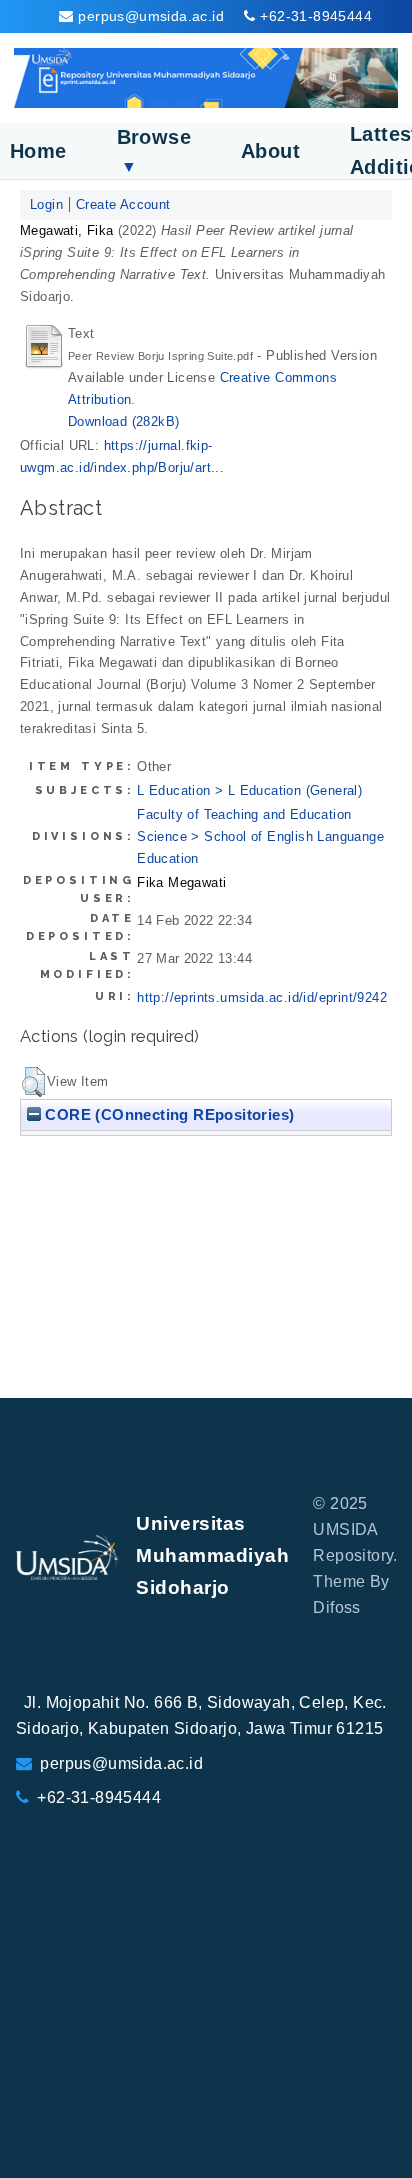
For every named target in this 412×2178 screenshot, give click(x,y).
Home (38, 151)
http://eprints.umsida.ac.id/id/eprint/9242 (262, 997)
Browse (154, 150)
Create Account (123, 204)
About (270, 151)
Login (46, 204)
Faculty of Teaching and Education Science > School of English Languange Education (260, 836)
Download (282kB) (123, 421)
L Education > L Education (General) (249, 790)
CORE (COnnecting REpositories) (167, 1114)
